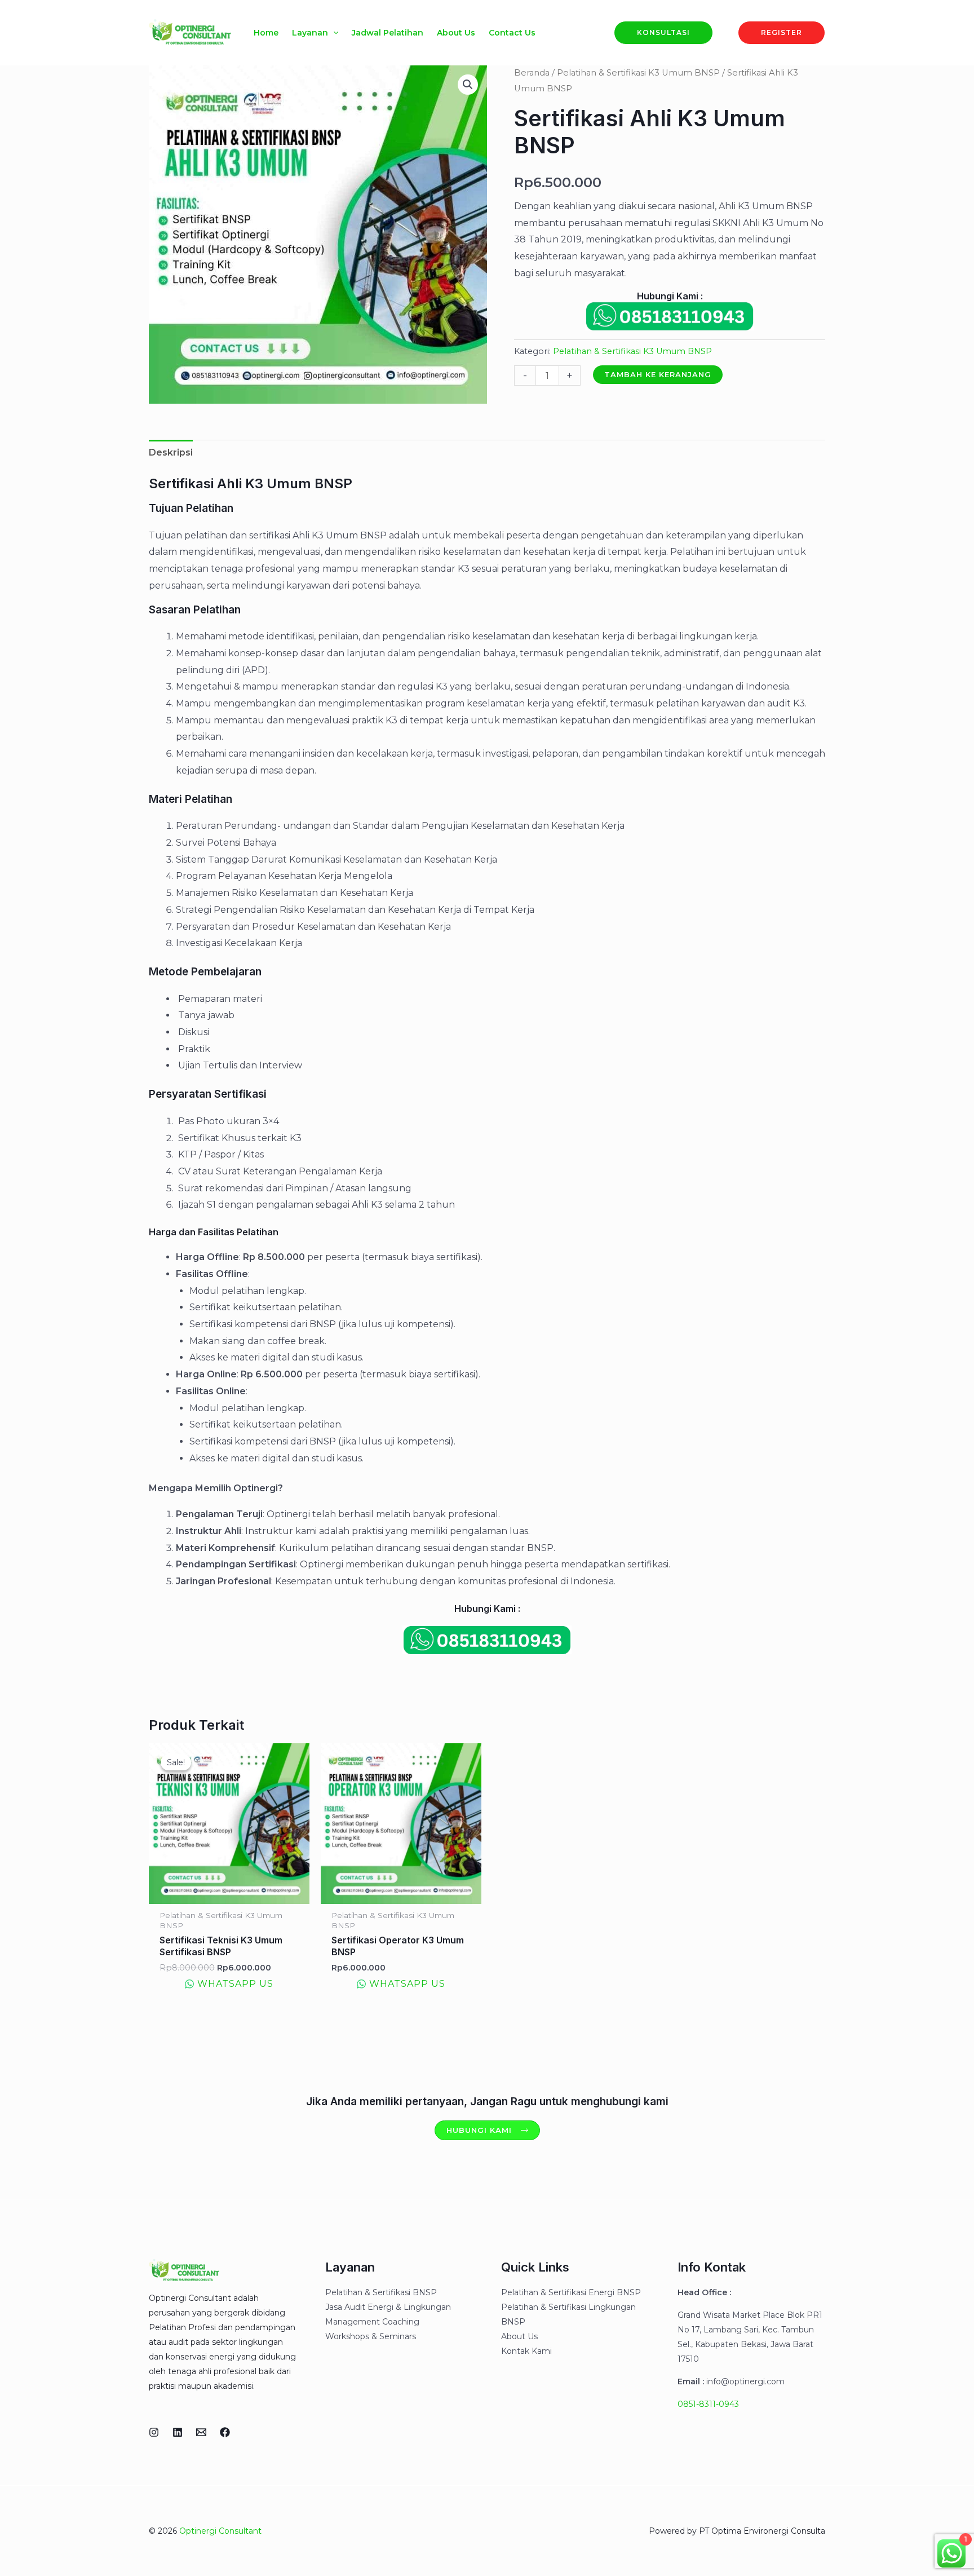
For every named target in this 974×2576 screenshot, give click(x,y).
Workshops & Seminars (371, 2336)
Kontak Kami (526, 2351)
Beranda (532, 73)
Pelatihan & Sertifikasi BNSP (381, 2292)
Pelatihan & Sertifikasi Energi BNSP (571, 2292)
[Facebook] (225, 2432)
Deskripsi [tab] (171, 452)
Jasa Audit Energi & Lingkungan (388, 2307)
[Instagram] (154, 2432)
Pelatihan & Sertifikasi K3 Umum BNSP (638, 73)
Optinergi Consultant (220, 2531)
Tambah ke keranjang (658, 374)
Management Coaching (372, 2322)
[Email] (201, 2432)
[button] (333, 33)
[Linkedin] (178, 2432)
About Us (519, 2336)
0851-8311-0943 (708, 2404)
